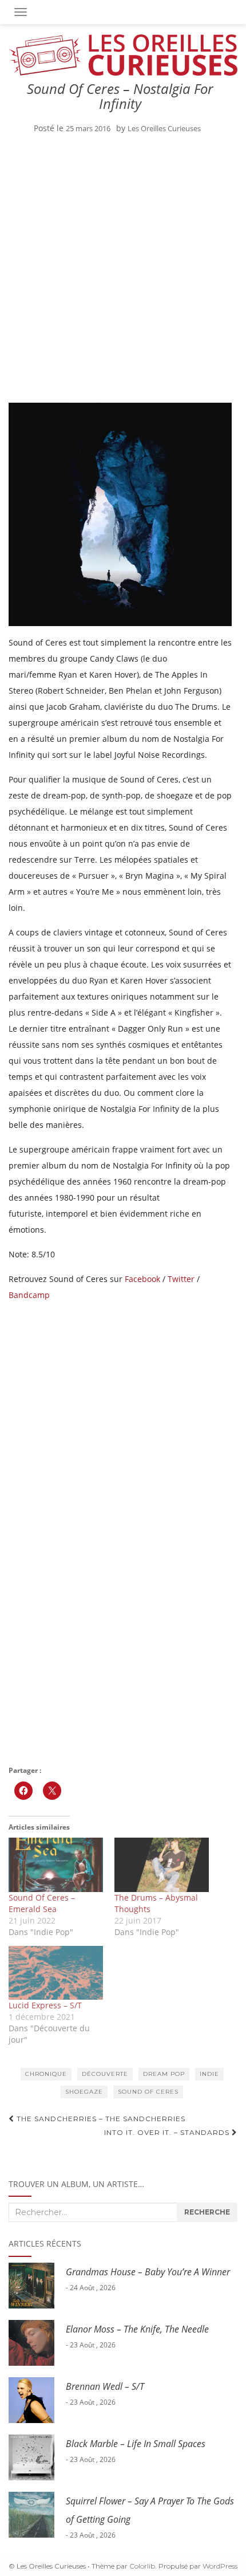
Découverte (105, 2074)
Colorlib (142, 2566)
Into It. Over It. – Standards (168, 2132)
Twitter (181, 1279)
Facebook (142, 1279)
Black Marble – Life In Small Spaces (136, 2444)
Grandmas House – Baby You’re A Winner (148, 2272)
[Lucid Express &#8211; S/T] (56, 1973)
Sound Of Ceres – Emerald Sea (42, 1903)
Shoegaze (84, 2092)
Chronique (46, 2074)
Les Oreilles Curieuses (164, 128)
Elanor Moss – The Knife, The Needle (137, 2329)
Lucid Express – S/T (45, 2005)
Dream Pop (164, 2074)
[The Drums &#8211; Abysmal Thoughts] (162, 1865)
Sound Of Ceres (148, 2092)
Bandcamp (29, 1295)
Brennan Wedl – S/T (105, 2386)
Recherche (207, 2212)
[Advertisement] (123, 271)
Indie (209, 2074)
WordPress (220, 2566)
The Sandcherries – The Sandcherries (100, 2119)
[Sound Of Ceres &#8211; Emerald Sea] (56, 1865)
